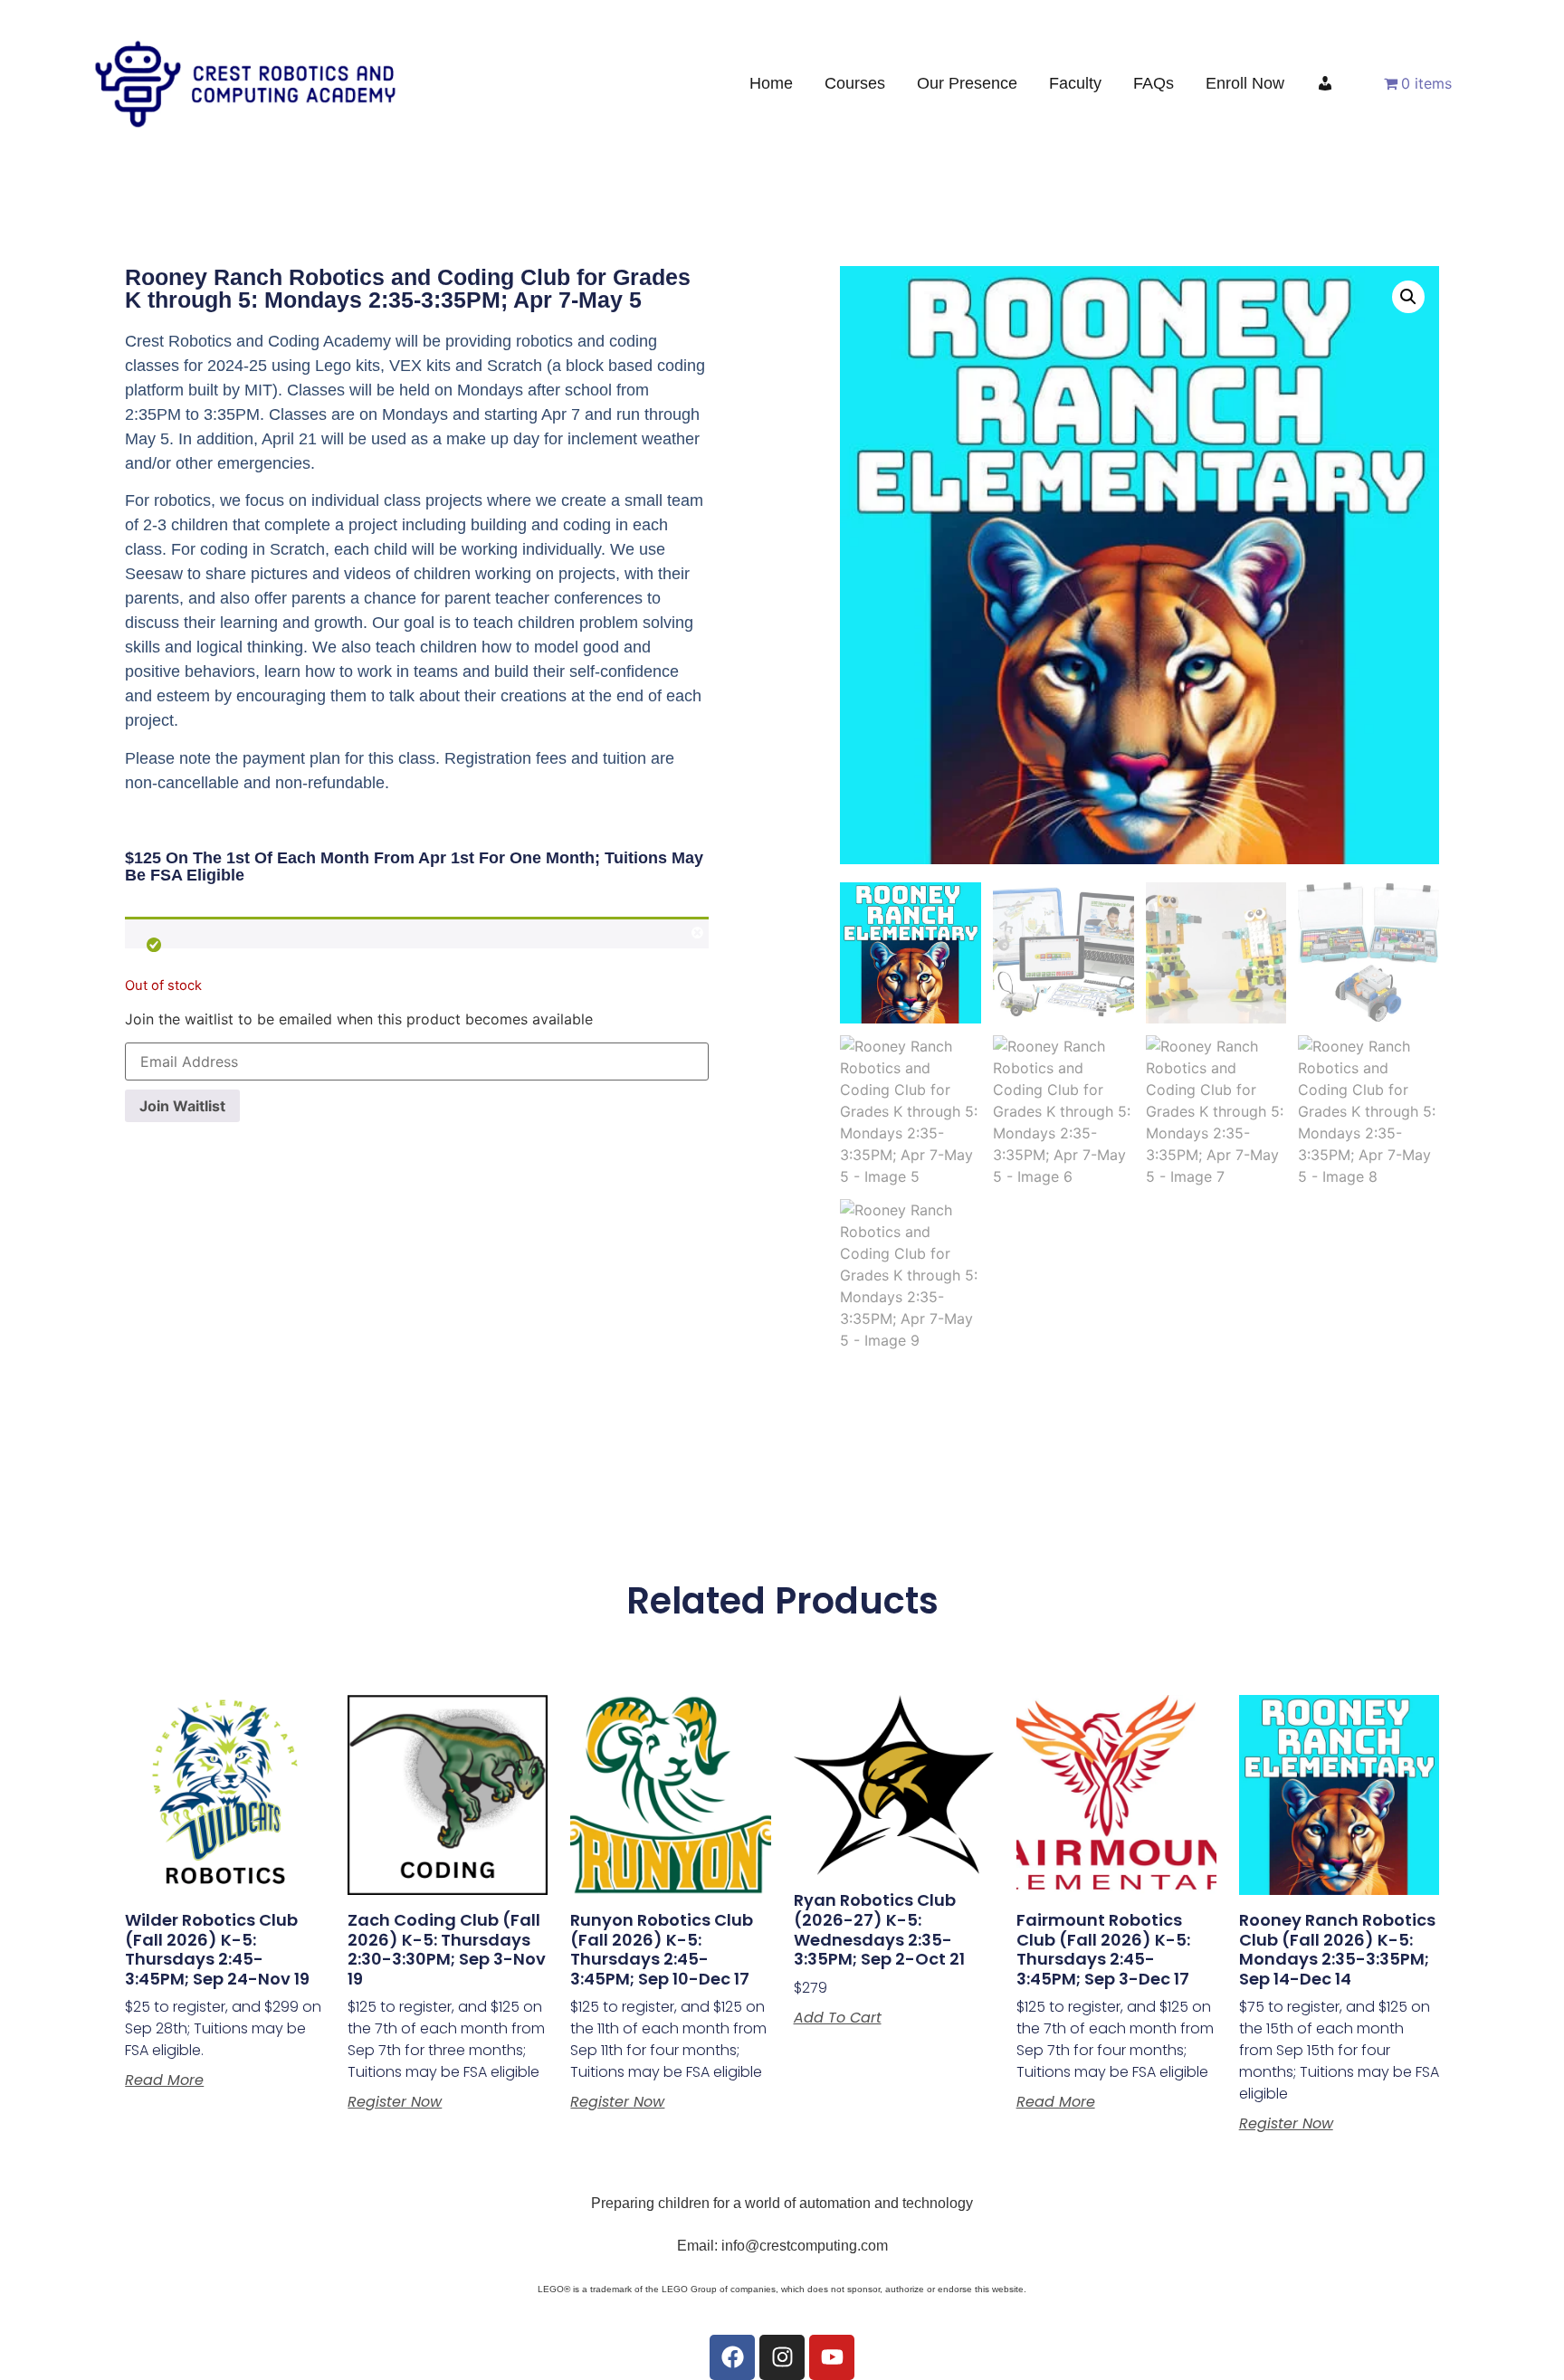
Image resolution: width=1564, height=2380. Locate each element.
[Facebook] (732, 2357)
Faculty (1075, 83)
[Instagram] (782, 2357)
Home (771, 83)
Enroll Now (1245, 83)
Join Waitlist (182, 1106)
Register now (395, 2102)
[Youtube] (832, 2357)
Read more (164, 2080)
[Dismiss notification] (697, 935)
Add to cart (838, 2018)
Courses (855, 83)
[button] (1408, 297)
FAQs (1154, 83)
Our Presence (967, 83)
